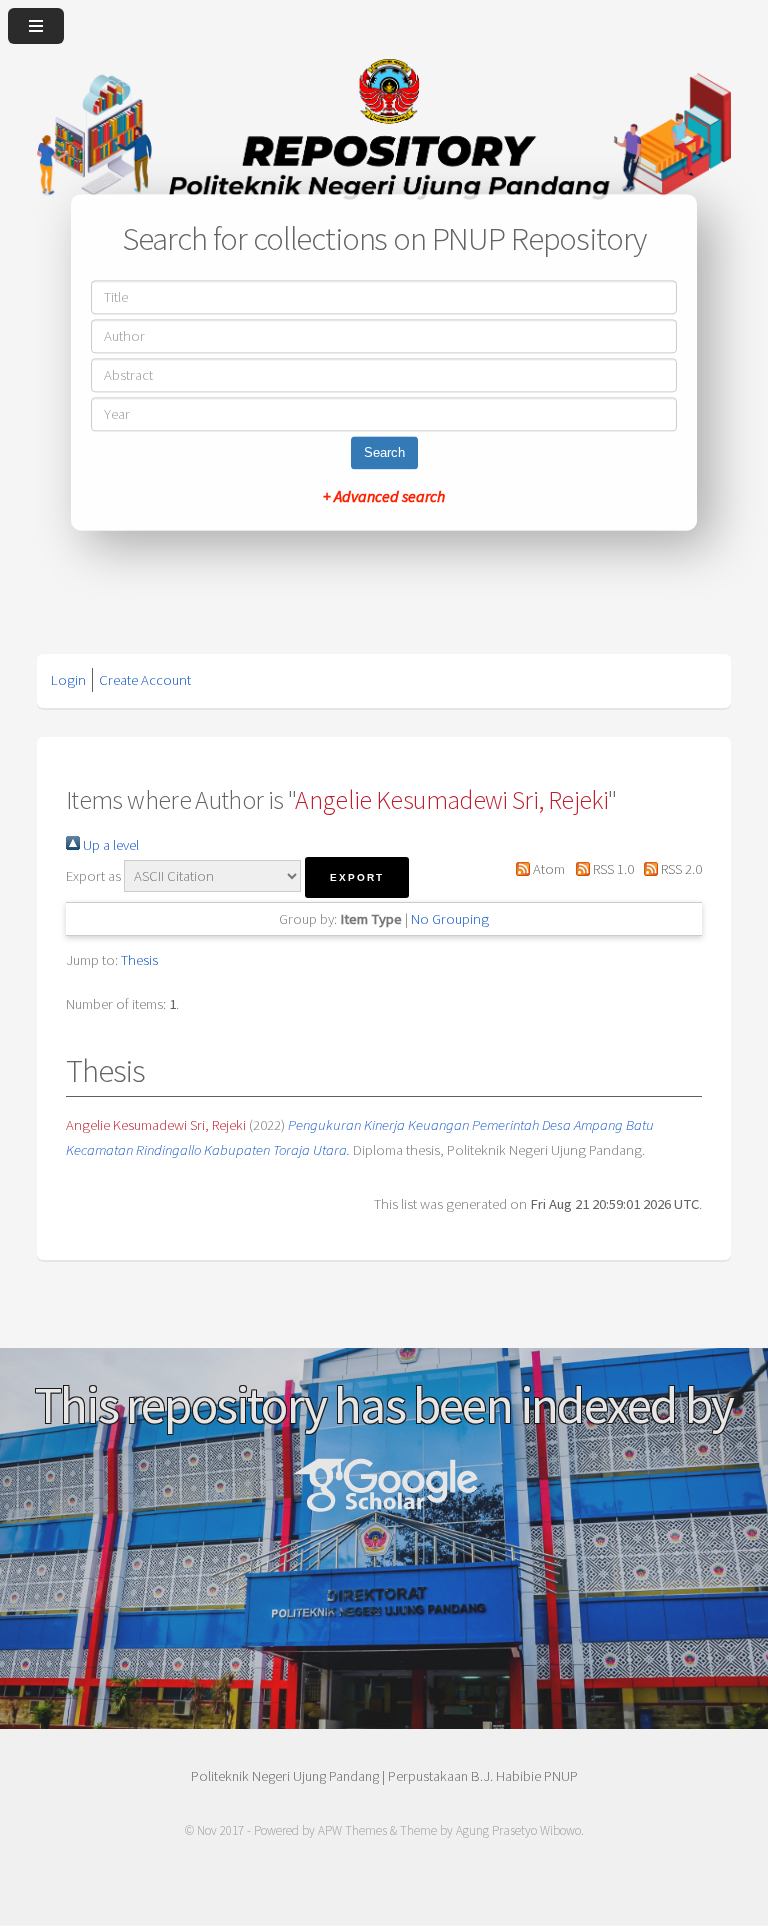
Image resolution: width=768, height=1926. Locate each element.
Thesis (139, 960)
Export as (93, 876)
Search (384, 453)
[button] (357, 877)
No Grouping (450, 919)
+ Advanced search (384, 497)
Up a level (109, 845)
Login (68, 680)
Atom (547, 869)
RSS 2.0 (680, 869)
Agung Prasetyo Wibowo (518, 1830)
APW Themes (352, 1830)
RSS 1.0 (611, 869)
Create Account (145, 680)
